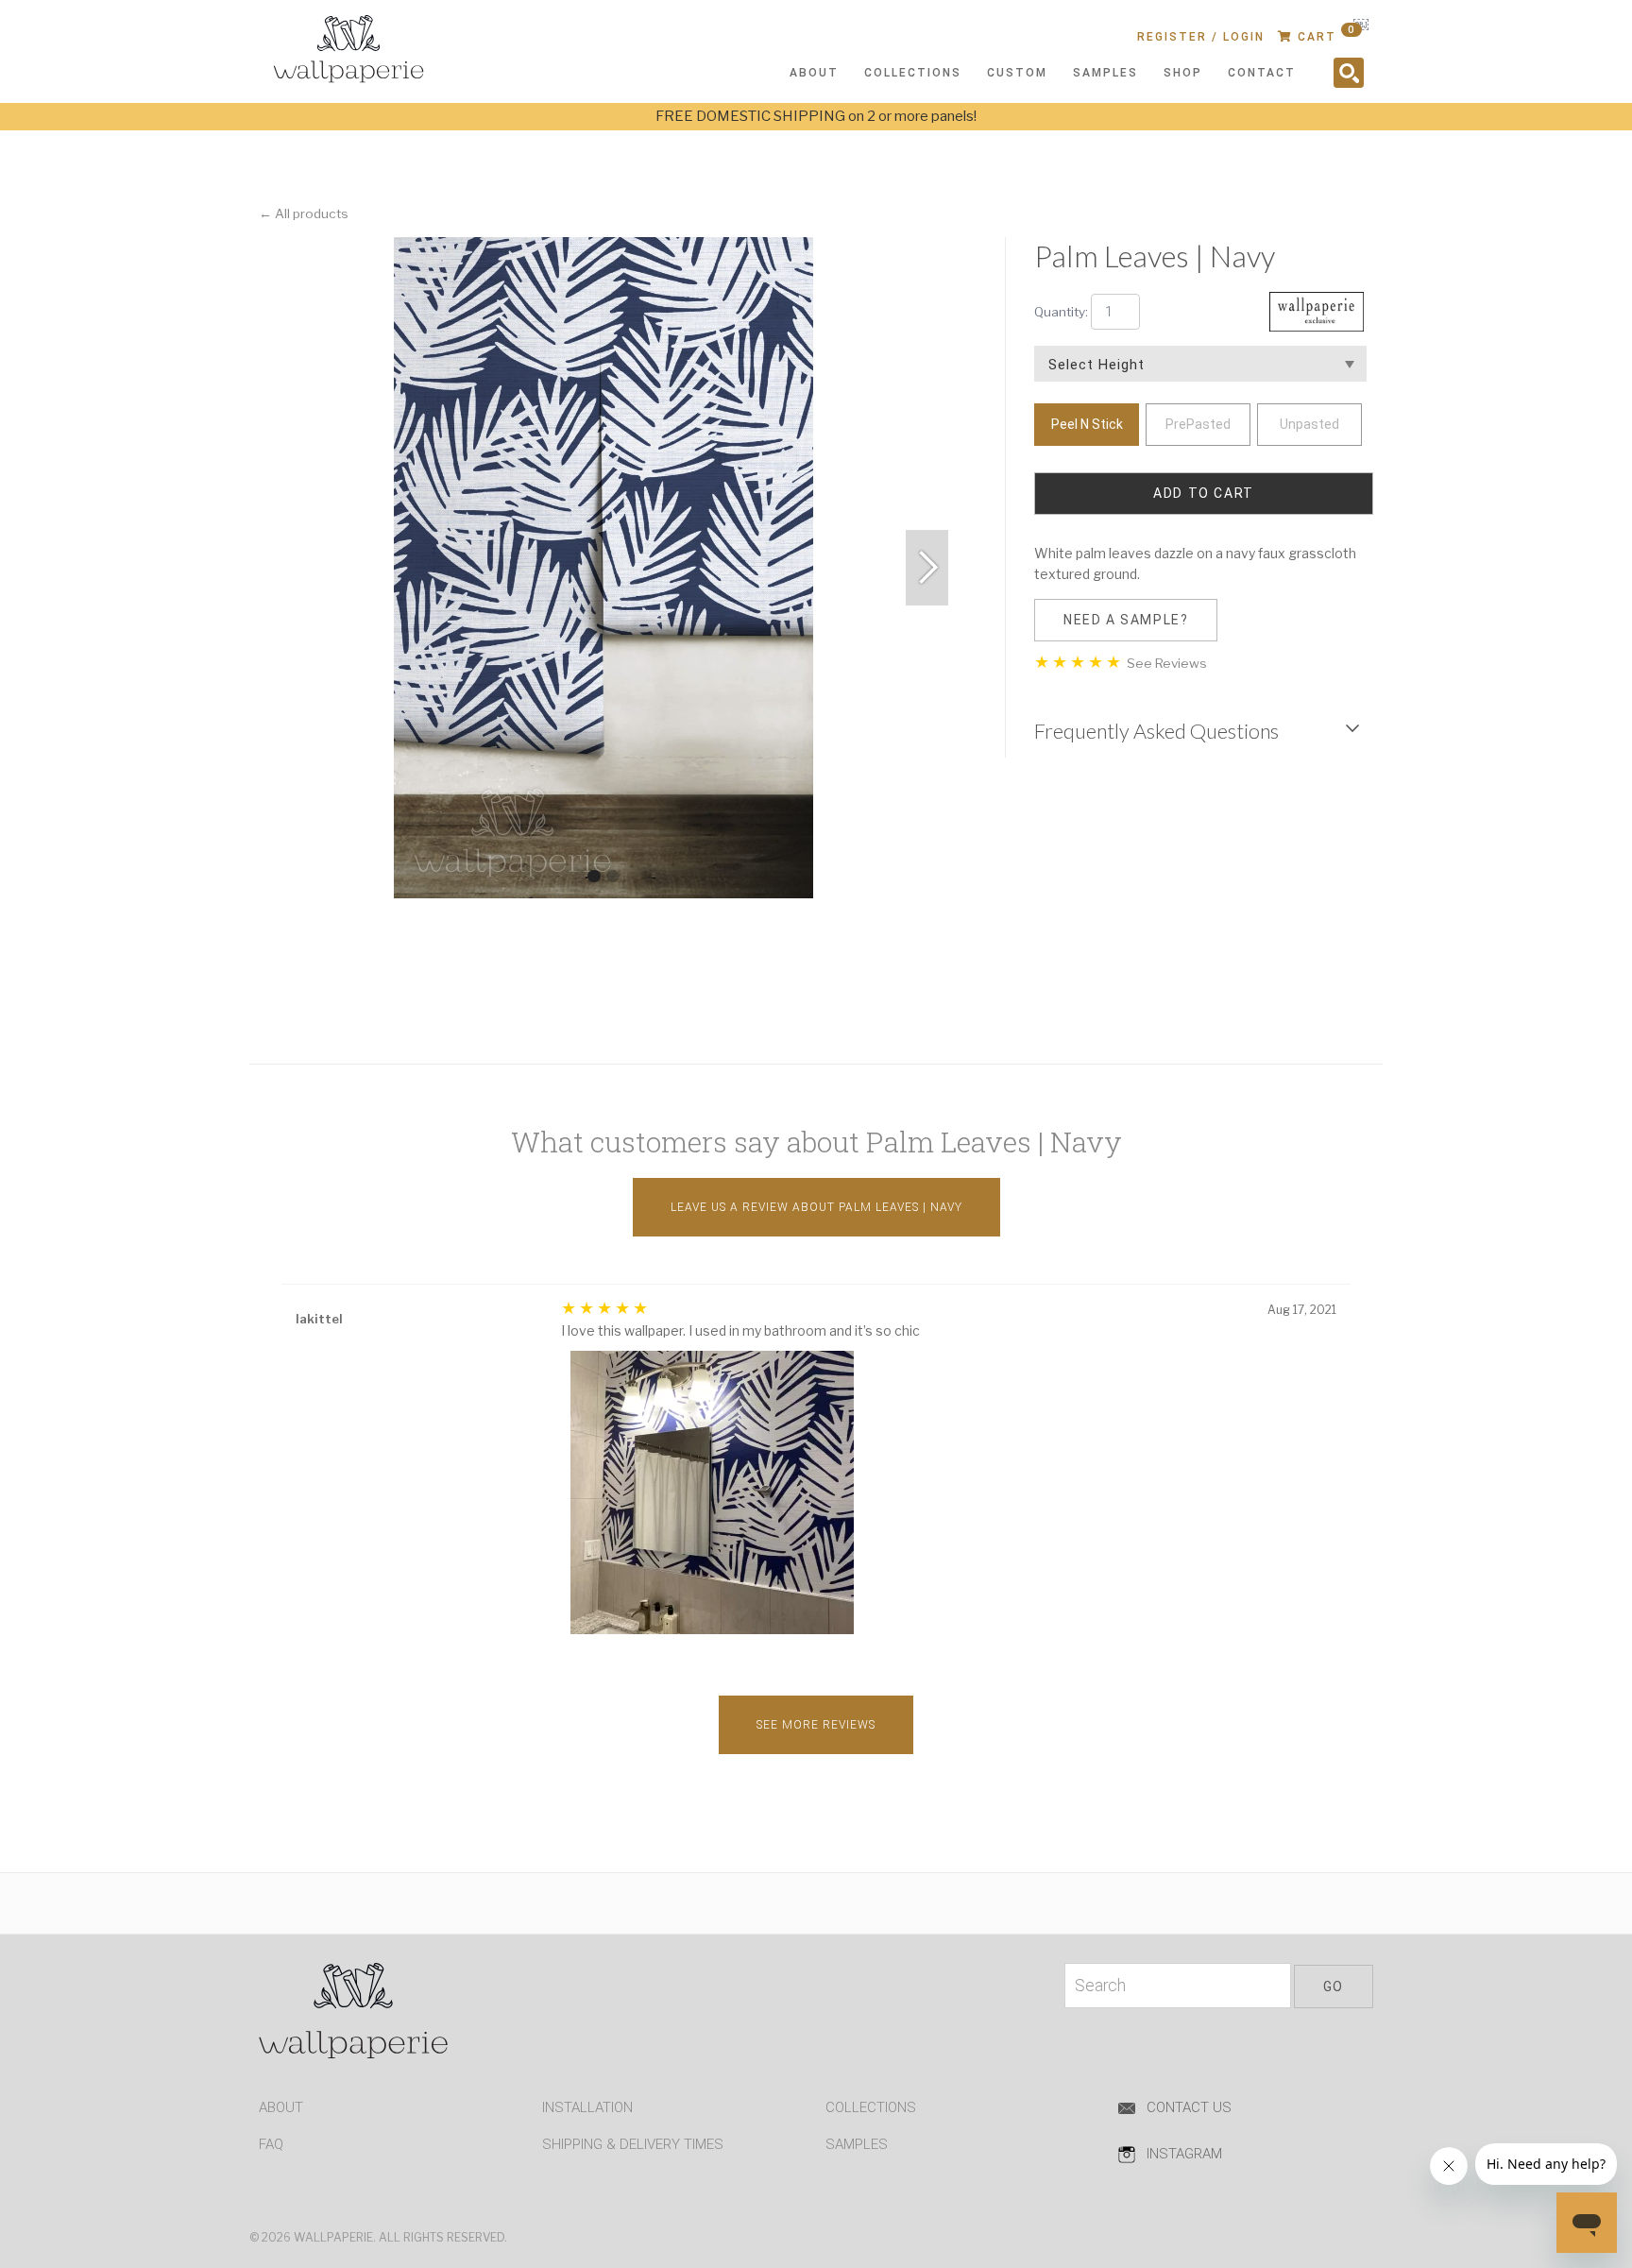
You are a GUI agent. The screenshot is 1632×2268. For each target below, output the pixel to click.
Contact (1262, 73)
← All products (304, 213)
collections (913, 73)
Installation (587, 2107)
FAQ (271, 2144)
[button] (927, 568)
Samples (1105, 73)
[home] (363, 53)
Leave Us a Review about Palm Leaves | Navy (816, 1207)
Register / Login (1201, 37)
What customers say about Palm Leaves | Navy (816, 1142)
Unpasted (1309, 424)
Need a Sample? (1126, 620)
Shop (1183, 73)
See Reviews (1165, 663)
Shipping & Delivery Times (633, 2144)
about (814, 73)
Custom (1017, 73)
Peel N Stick (1087, 424)
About (281, 2107)
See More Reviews (816, 1725)
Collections (871, 2107)
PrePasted (1198, 424)
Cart (1324, 34)
